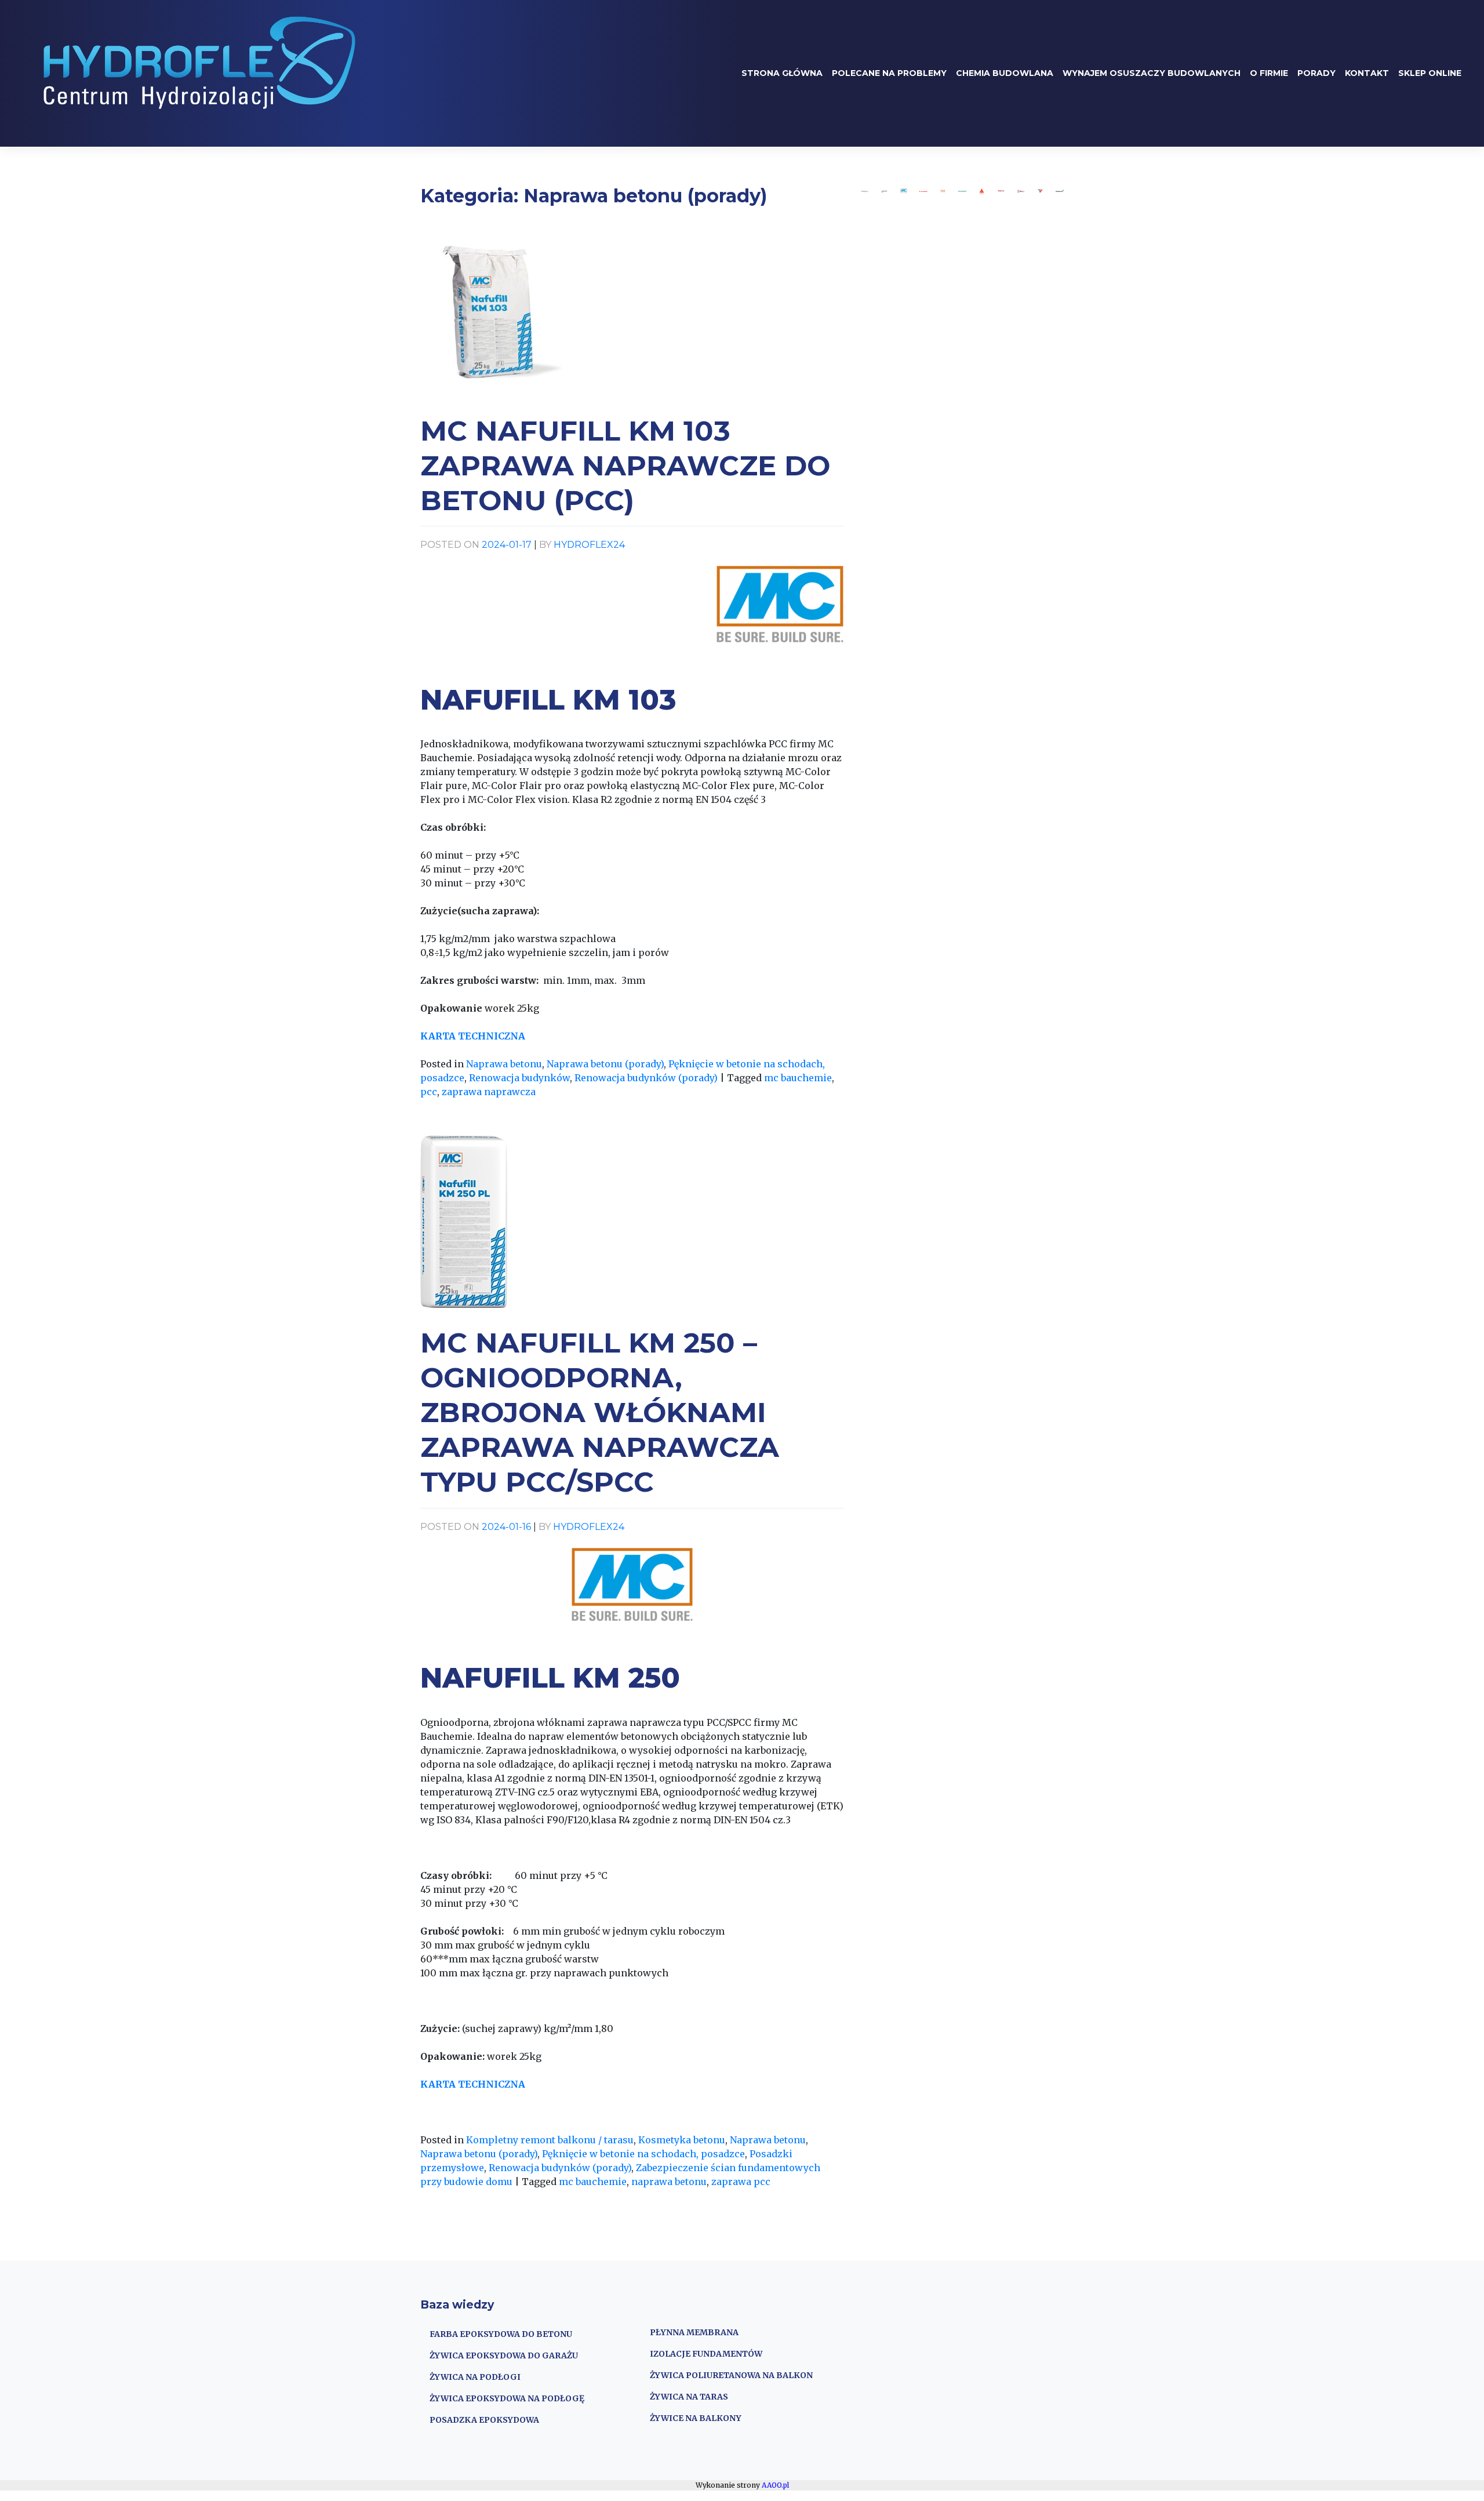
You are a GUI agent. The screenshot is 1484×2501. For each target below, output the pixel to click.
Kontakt (1367, 73)
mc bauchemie (798, 1078)
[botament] (1060, 191)
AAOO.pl (775, 2485)
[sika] (982, 191)
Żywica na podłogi (475, 2377)
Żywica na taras (689, 2397)
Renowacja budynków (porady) (646, 1078)
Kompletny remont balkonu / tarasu (550, 2140)
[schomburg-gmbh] (923, 191)
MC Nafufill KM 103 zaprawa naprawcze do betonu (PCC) (625, 466)
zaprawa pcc (741, 2182)
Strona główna (782, 73)
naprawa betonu (669, 2182)
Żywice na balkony (696, 2418)
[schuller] (1041, 191)
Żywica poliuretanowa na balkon (731, 2375)
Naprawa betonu (504, 1064)
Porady (1316, 73)
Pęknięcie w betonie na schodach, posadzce (643, 2154)
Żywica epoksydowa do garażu (504, 2355)
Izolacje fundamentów (706, 2354)
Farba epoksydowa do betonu (501, 2334)
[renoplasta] (962, 191)
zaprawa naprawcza (489, 1092)
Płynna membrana (694, 2332)
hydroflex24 (589, 545)
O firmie (1269, 73)
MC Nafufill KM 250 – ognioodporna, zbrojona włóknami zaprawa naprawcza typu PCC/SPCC (600, 1412)
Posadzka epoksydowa (484, 2420)
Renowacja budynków (519, 1078)
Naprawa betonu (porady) (605, 1064)
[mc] (904, 191)
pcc (429, 1092)
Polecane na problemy (889, 73)
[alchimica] (865, 191)
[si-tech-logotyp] (1021, 191)
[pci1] (943, 191)
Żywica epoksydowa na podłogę (507, 2398)
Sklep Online (1430, 73)
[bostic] (885, 191)
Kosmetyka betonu (682, 2140)
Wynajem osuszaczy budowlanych (1152, 73)
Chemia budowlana (1005, 73)
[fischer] (1001, 191)
